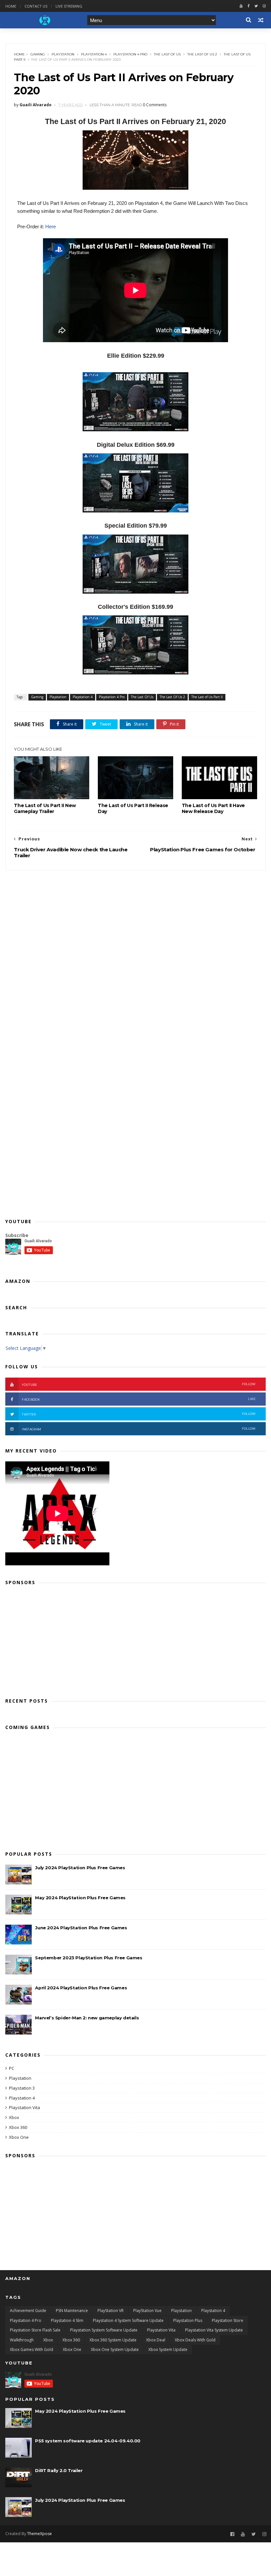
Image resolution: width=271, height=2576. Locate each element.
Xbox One (19, 2137)
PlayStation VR (111, 2311)
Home (11, 6)
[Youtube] (241, 6)
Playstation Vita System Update (214, 2330)
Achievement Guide (28, 2311)
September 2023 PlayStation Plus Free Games (89, 1958)
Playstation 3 (22, 2088)
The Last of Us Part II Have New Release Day (213, 808)
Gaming (38, 54)
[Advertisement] (135, 1639)
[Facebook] (249, 6)
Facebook (139, 1399)
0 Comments (155, 105)
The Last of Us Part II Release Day (133, 808)
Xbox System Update (168, 2349)
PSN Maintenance (72, 2311)
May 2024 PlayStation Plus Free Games (80, 1898)
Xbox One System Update (115, 2349)
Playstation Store (228, 2320)
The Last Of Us (167, 54)
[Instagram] (264, 2534)
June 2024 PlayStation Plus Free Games (81, 1928)
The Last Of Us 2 (202, 54)
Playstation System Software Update (104, 2330)
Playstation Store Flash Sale (35, 2330)
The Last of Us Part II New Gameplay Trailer (45, 808)
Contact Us (36, 6)
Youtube (139, 1384)
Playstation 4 (94, 54)
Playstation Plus (188, 2320)
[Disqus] (135, 953)
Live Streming (69, 6)
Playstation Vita (24, 2107)
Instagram (139, 1429)
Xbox (14, 2117)
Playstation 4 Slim (67, 2320)
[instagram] (264, 6)
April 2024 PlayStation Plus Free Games (81, 1988)
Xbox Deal (156, 2340)
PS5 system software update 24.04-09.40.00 (88, 2441)
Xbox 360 (18, 2127)
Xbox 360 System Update (113, 2340)
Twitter (139, 1414)
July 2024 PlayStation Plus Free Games (80, 1868)
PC (12, 2068)
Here (51, 227)
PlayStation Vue (147, 2311)
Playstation (63, 54)
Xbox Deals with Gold (195, 2340)
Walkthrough (22, 2340)
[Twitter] (256, 6)
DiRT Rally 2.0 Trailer (59, 2470)
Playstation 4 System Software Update (128, 2320)
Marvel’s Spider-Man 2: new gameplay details (87, 2018)
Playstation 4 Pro (130, 54)
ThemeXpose (39, 2534)
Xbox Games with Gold (32, 2349)
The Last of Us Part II (207, 697)
